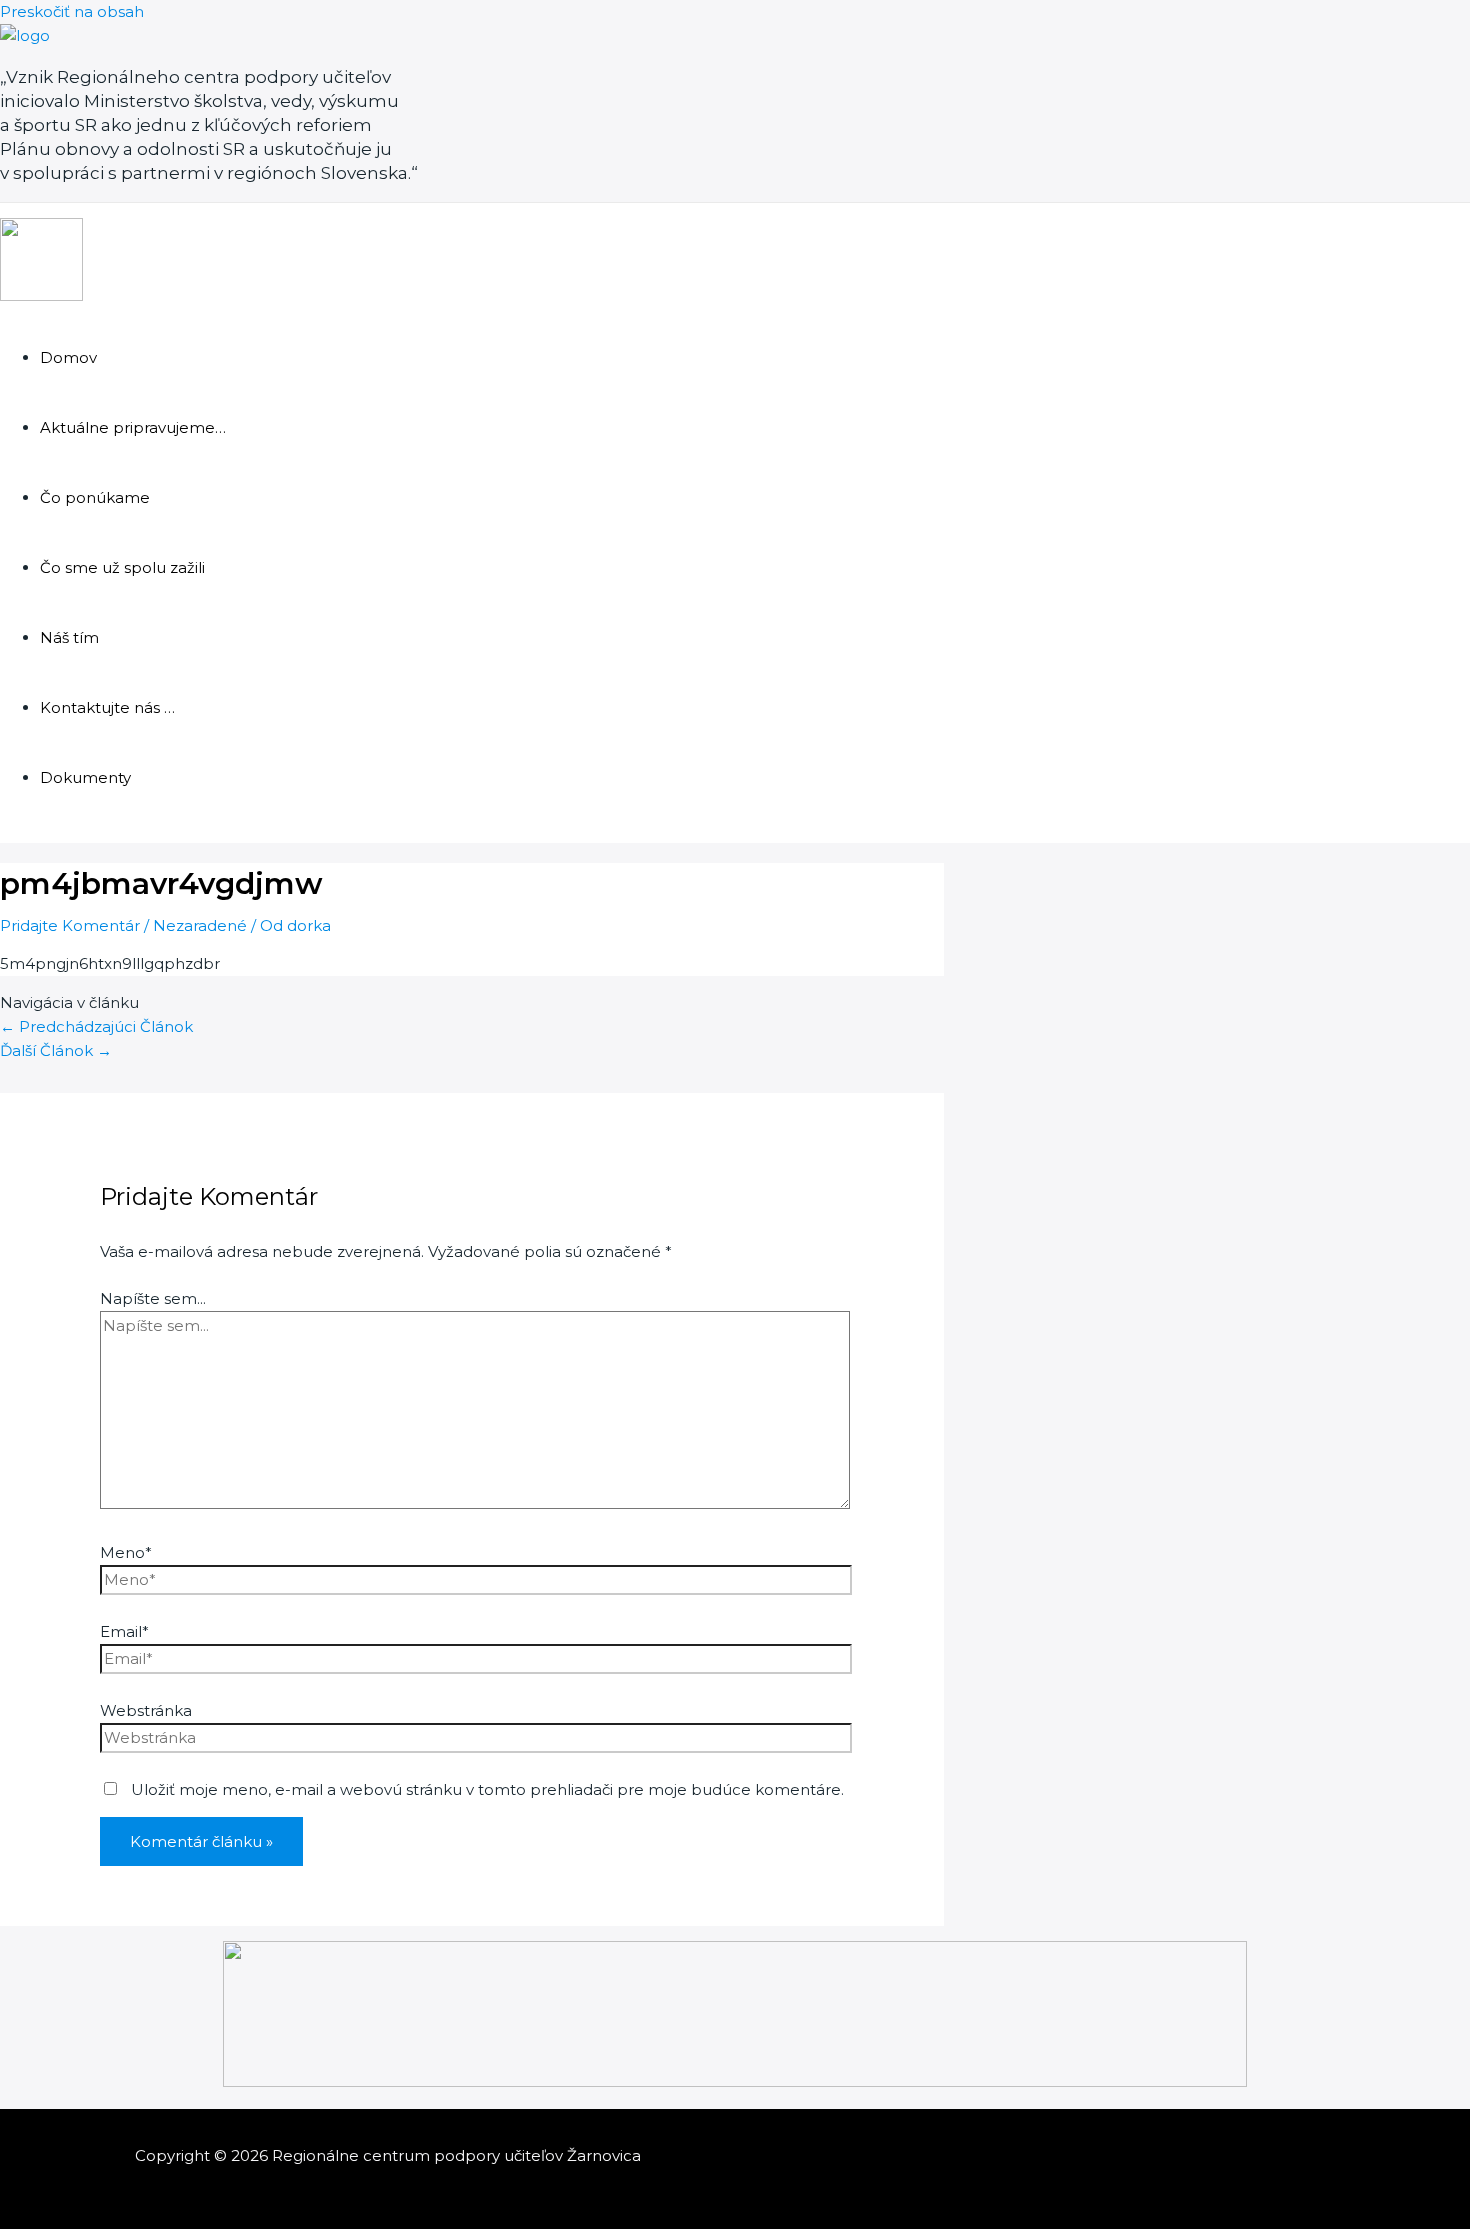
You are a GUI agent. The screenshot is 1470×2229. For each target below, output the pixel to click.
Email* (124, 1631)
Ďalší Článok (56, 1050)
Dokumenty (85, 777)
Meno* (126, 1552)
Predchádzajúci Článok (96, 1026)
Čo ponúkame (95, 497)
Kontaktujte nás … (107, 707)
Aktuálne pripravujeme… (133, 427)
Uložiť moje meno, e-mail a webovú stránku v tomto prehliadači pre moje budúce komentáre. (487, 1789)
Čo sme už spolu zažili (122, 567)
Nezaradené (200, 925)
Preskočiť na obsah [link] (72, 11)
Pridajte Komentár (70, 925)
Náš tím (69, 637)
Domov (68, 357)
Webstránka (146, 1710)
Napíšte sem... (153, 1298)
